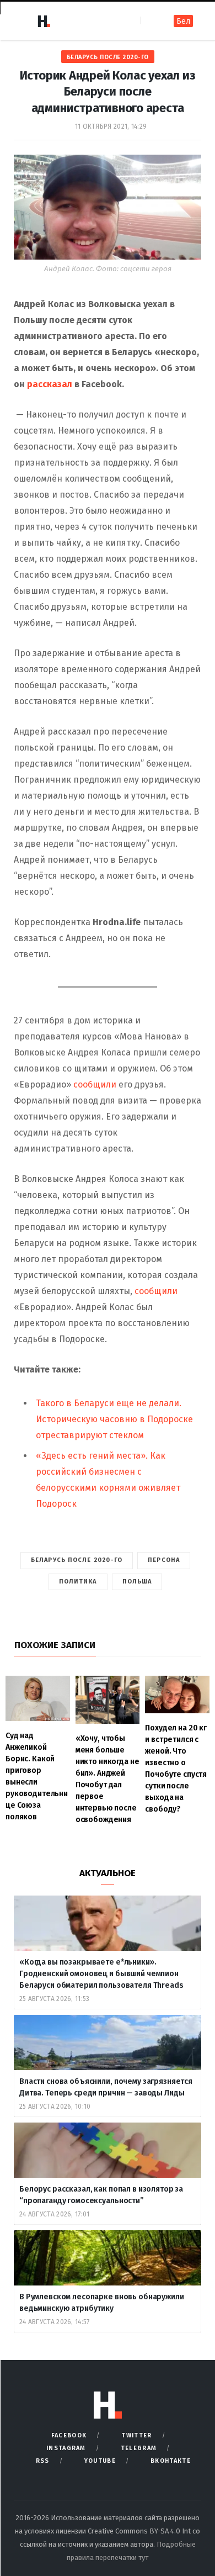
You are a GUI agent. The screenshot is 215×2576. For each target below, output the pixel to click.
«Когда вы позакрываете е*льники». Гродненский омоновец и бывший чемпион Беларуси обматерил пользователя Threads (101, 1974)
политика (78, 1582)
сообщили (95, 1084)
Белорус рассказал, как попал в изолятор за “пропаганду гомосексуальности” (101, 2195)
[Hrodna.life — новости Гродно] (44, 21)
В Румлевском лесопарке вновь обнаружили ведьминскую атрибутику (102, 2303)
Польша (137, 1582)
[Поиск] (150, 21)
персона (164, 1560)
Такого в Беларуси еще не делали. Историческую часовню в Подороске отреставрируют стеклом (114, 1419)
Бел (183, 21)
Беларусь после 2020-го (108, 57)
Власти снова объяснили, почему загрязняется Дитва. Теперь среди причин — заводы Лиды (106, 2087)
